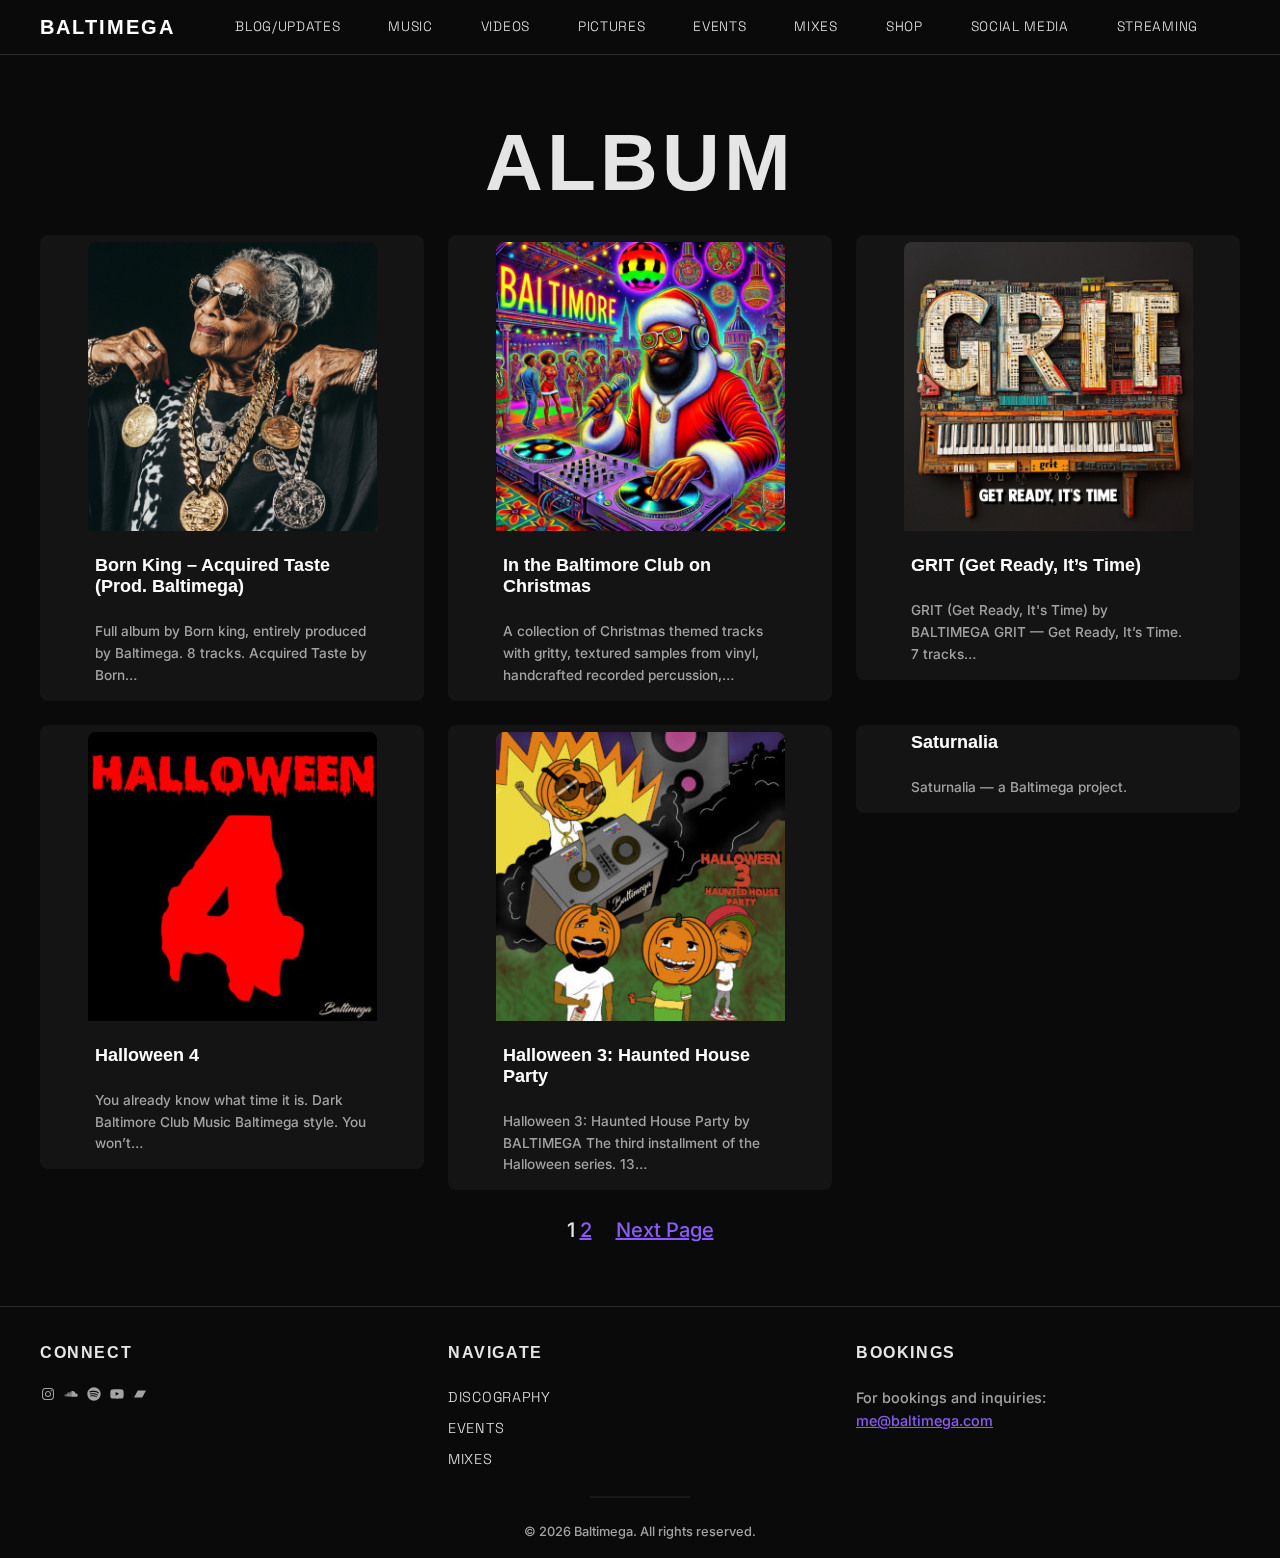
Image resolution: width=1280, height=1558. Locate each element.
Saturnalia (954, 742)
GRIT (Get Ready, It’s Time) (1026, 565)
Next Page (665, 1230)
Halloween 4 (147, 1055)
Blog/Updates (287, 26)
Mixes (815, 26)
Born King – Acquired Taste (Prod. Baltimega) (212, 575)
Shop (904, 26)
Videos (505, 26)
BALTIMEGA (107, 27)
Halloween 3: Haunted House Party (626, 1065)
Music (410, 26)
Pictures (611, 26)
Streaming (1157, 26)
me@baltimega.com (924, 1420)
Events (719, 26)
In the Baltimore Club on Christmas (607, 575)
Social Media (1020, 26)
